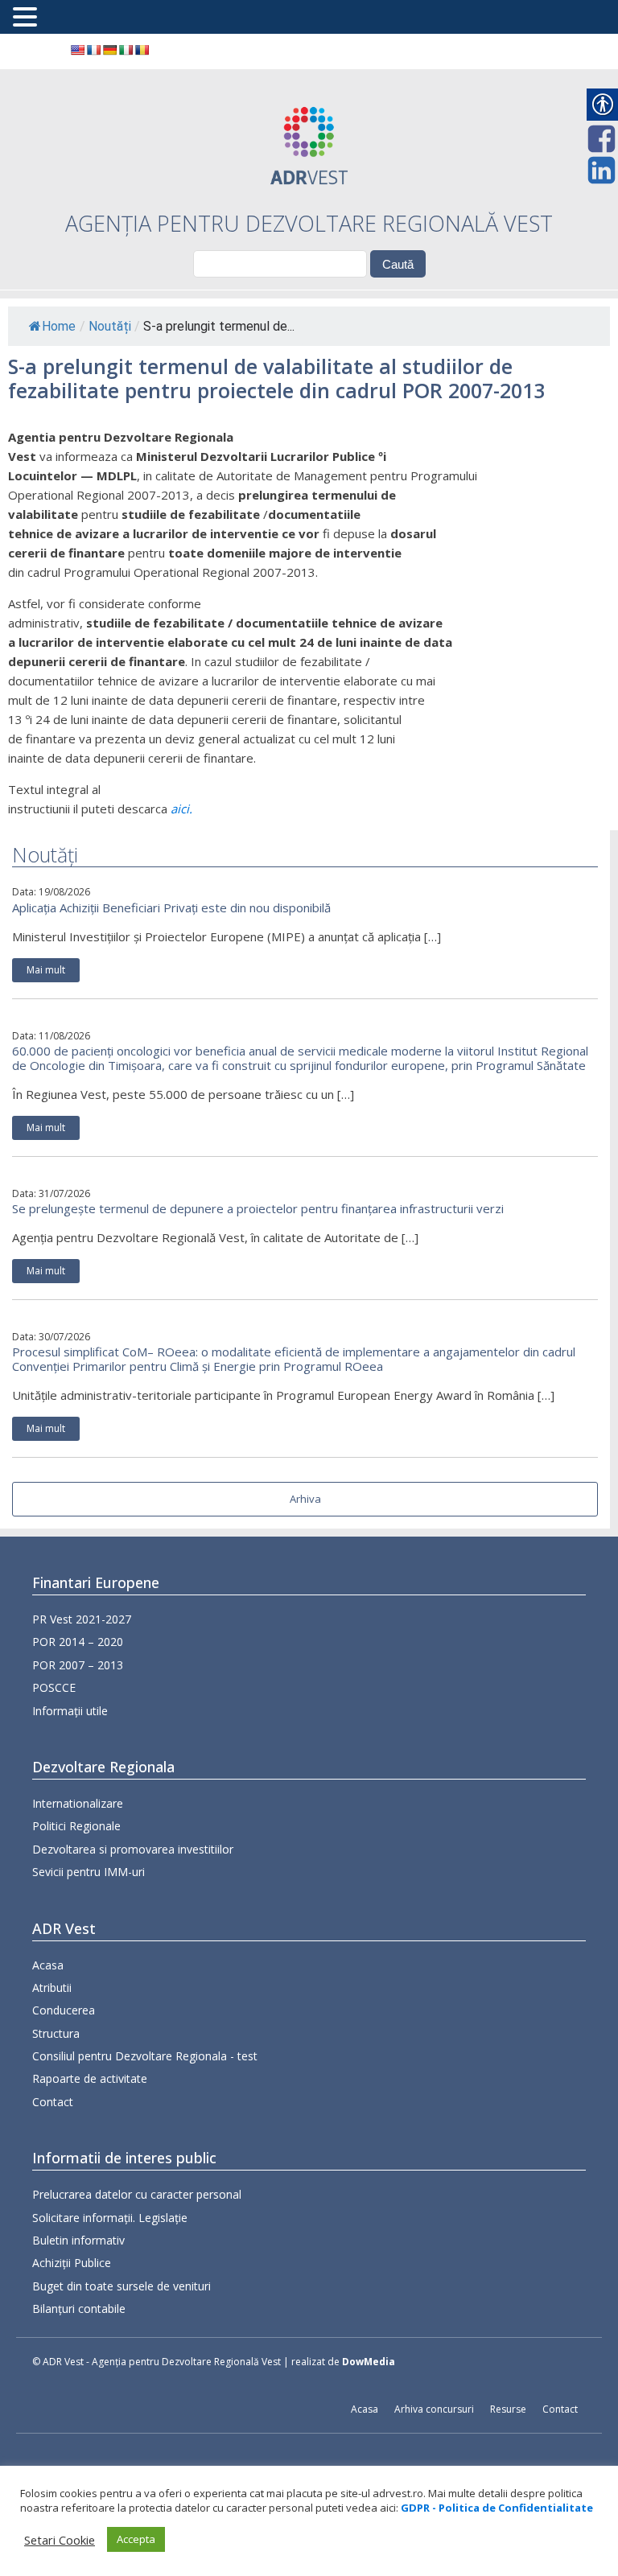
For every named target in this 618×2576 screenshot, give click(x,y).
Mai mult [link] (46, 970)
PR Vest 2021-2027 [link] (82, 1619)
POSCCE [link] (54, 1687)
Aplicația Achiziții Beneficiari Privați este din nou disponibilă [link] (171, 907)
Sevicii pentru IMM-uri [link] (89, 1872)
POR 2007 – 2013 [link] (78, 1665)
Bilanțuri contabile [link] (79, 2309)
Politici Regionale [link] (76, 1826)
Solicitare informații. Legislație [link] (110, 2218)
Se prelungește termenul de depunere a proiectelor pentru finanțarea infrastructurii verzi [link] (258, 1208)
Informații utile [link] (70, 1711)
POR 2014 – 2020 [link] (78, 1642)
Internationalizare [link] (78, 1803)
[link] (77, 50)
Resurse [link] (508, 2409)
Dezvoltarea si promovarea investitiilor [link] (133, 1849)
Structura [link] (56, 2033)
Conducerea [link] (64, 2010)
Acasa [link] (48, 1965)
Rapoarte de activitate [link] (90, 2078)
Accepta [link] (136, 2539)
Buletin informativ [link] (78, 2240)
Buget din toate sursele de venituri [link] (122, 2286)
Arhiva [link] (305, 1499)
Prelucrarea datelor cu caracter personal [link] (137, 2194)
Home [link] (59, 326)
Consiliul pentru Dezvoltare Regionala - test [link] (145, 2056)
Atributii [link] (52, 1988)
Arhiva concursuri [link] (434, 2409)
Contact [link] (53, 2102)
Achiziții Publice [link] (72, 2263)
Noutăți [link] (110, 326)
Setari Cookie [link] (60, 2540)
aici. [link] (181, 809)
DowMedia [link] (369, 2362)
